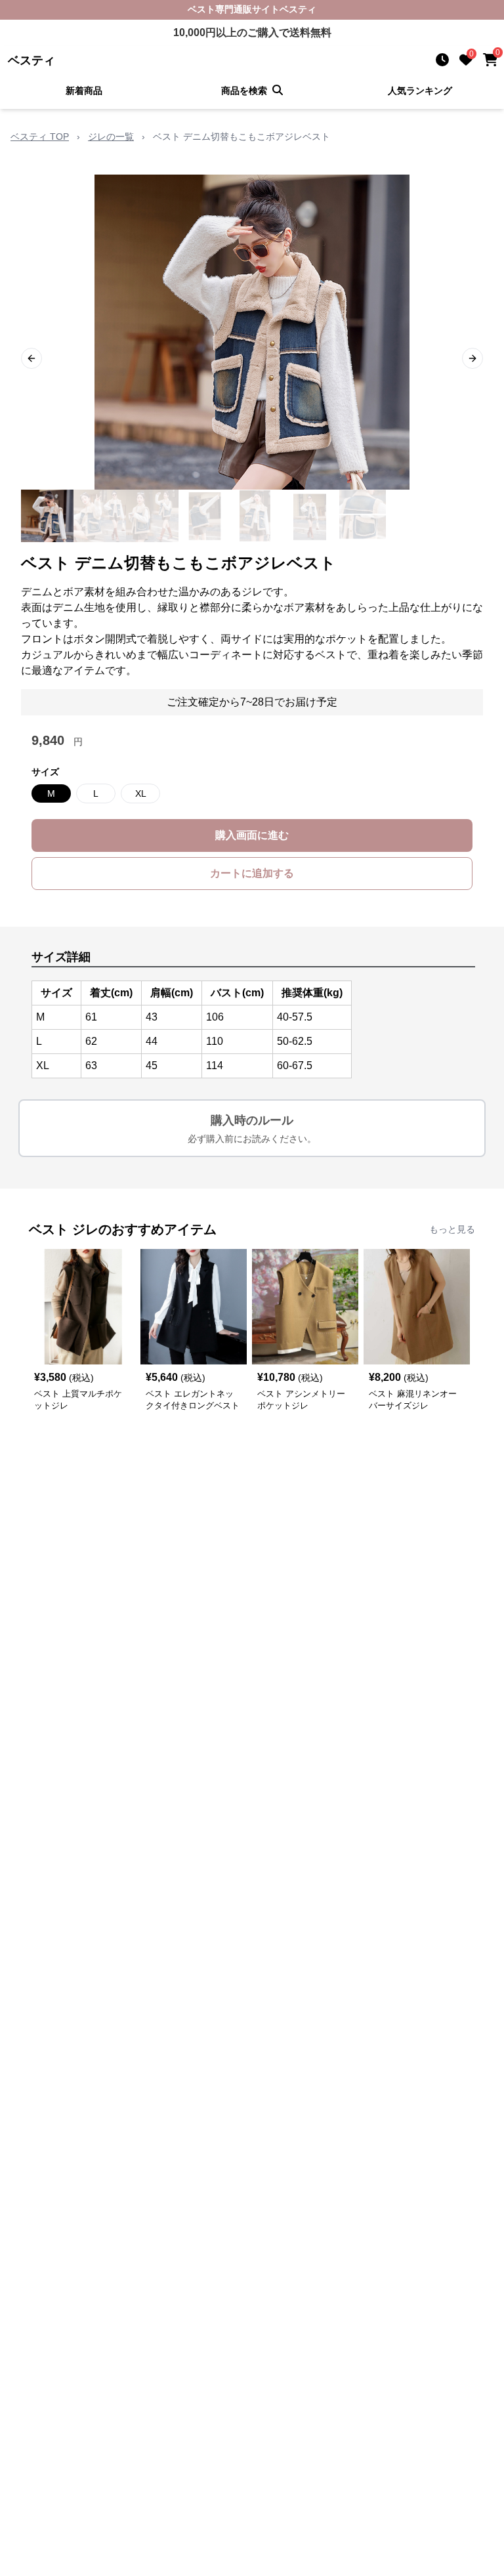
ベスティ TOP (40, 137)
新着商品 (84, 91)
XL (141, 793)
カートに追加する (252, 873)
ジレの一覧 (111, 137)
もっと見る (452, 1229)
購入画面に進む (252, 835)
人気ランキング (420, 91)
